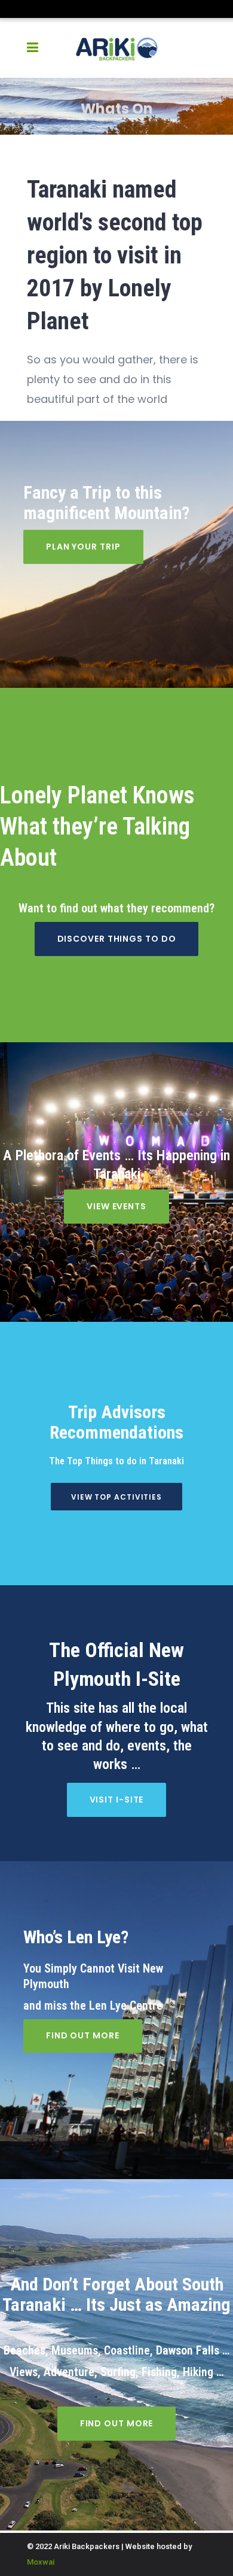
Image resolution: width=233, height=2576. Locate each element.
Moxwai (41, 2562)
